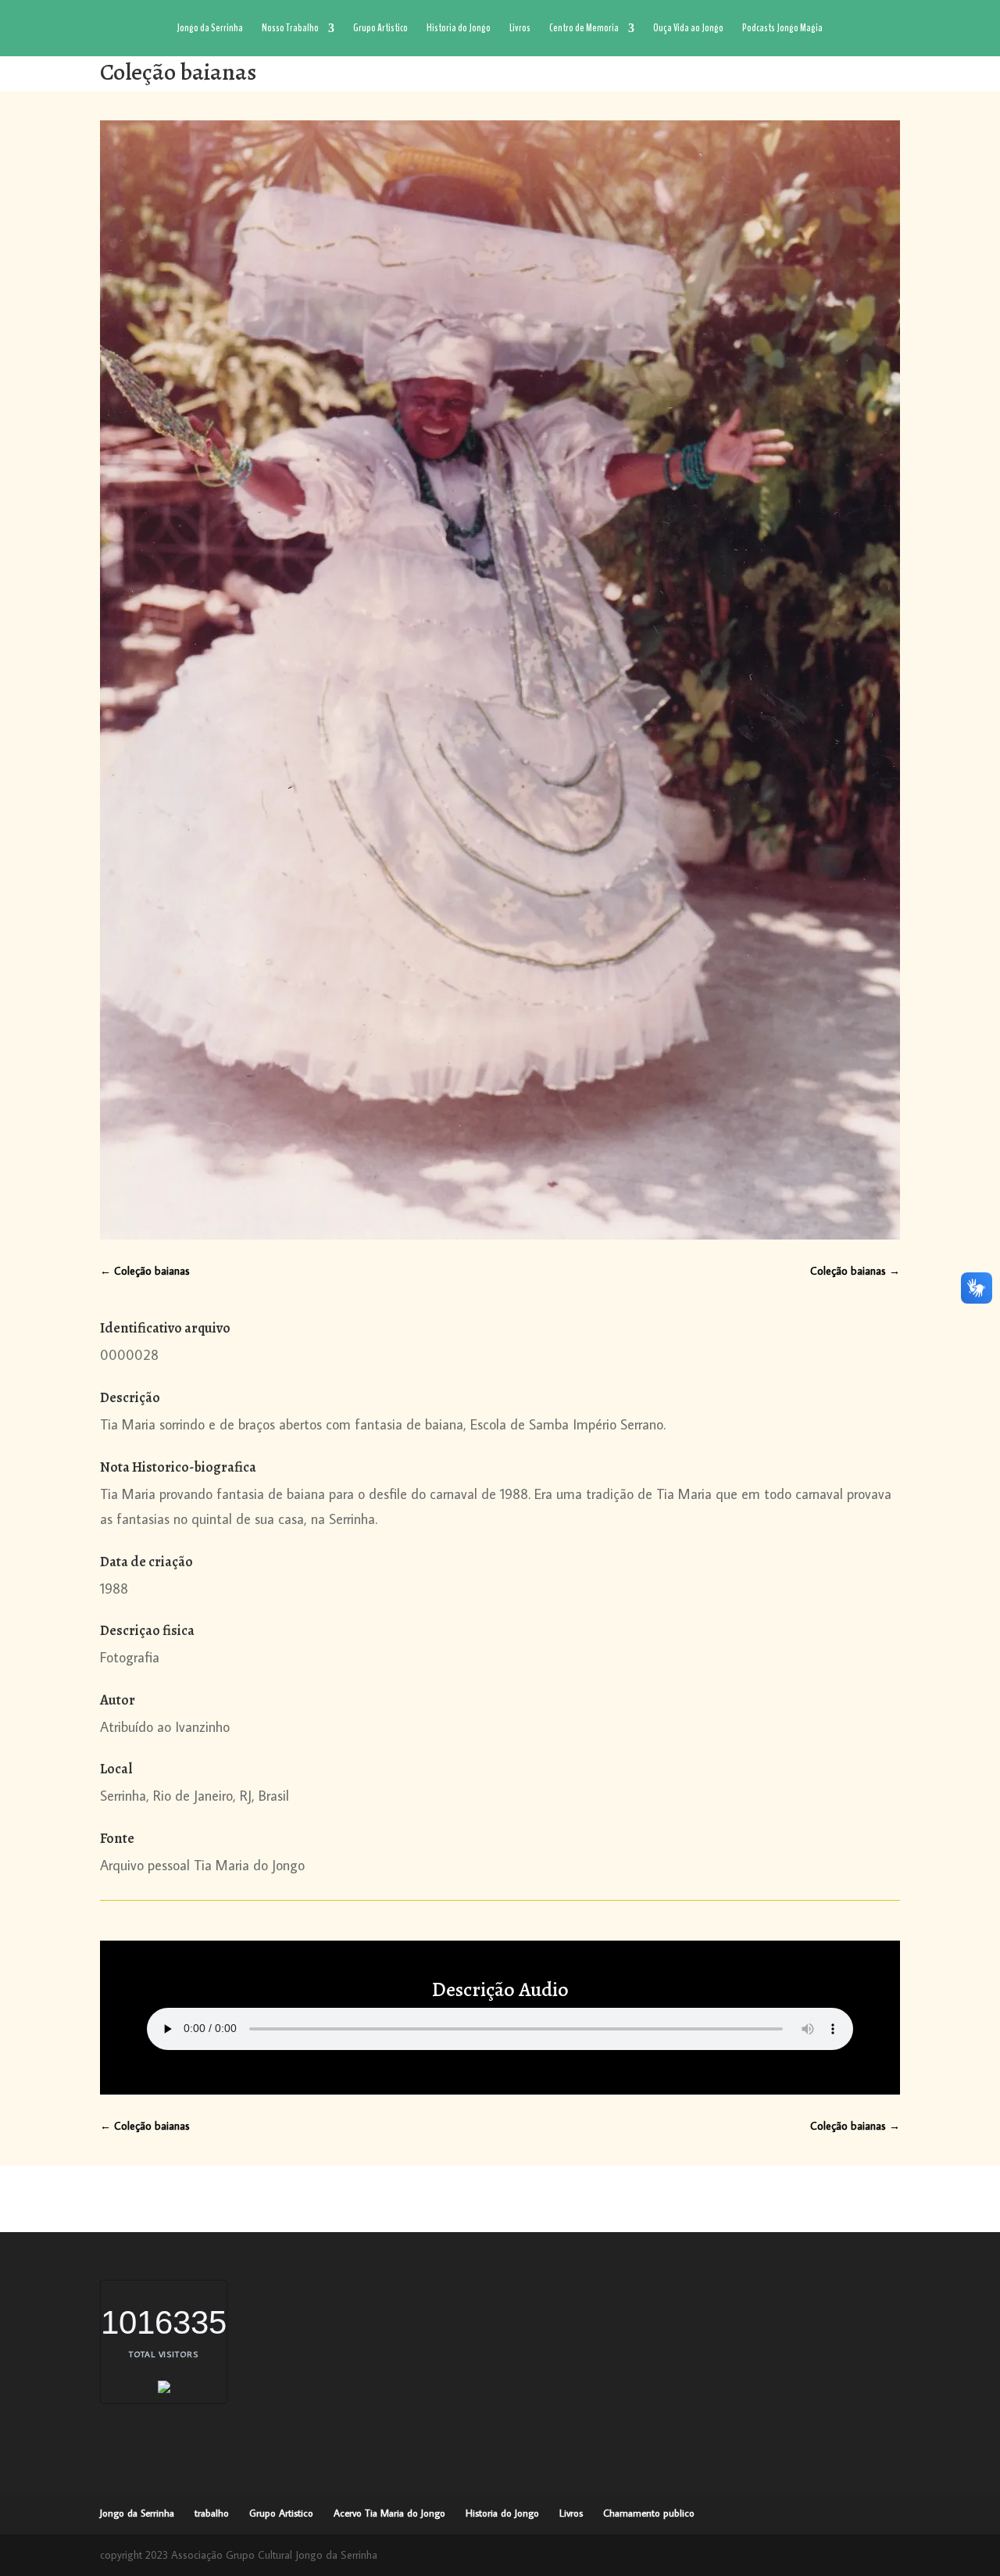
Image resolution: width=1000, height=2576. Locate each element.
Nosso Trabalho (290, 29)
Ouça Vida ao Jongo (688, 29)
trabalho (212, 2513)
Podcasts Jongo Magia (782, 29)
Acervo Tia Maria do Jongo (389, 2513)
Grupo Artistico (380, 29)
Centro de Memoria (584, 29)
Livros (520, 29)
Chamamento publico (649, 2513)
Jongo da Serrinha (210, 29)
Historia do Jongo (459, 29)
